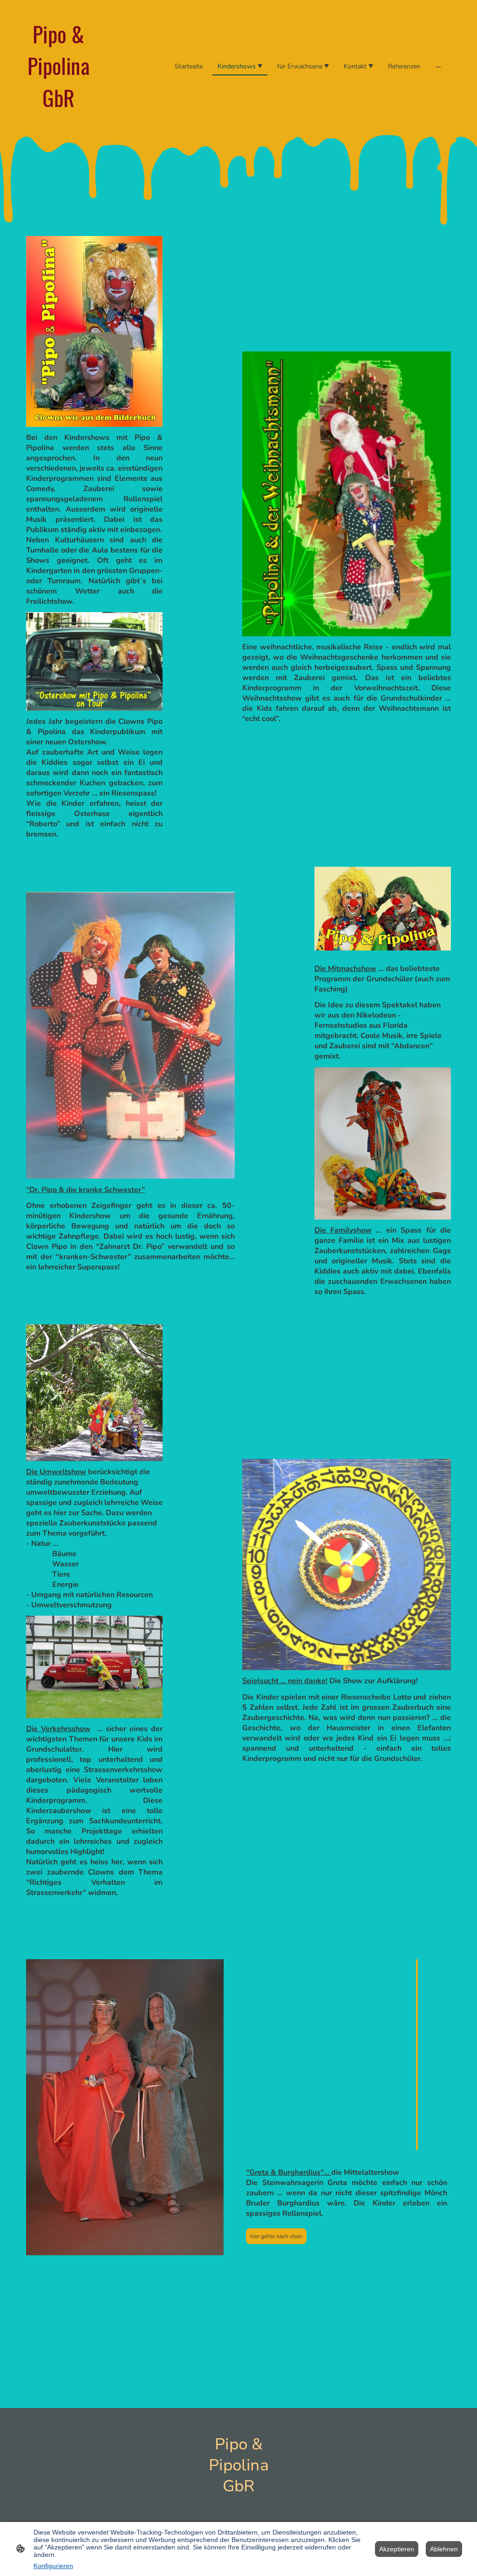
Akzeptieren (397, 2549)
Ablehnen (444, 2549)
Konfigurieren (53, 2566)
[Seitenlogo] (58, 121)
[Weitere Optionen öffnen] (438, 67)
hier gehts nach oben (276, 2236)
